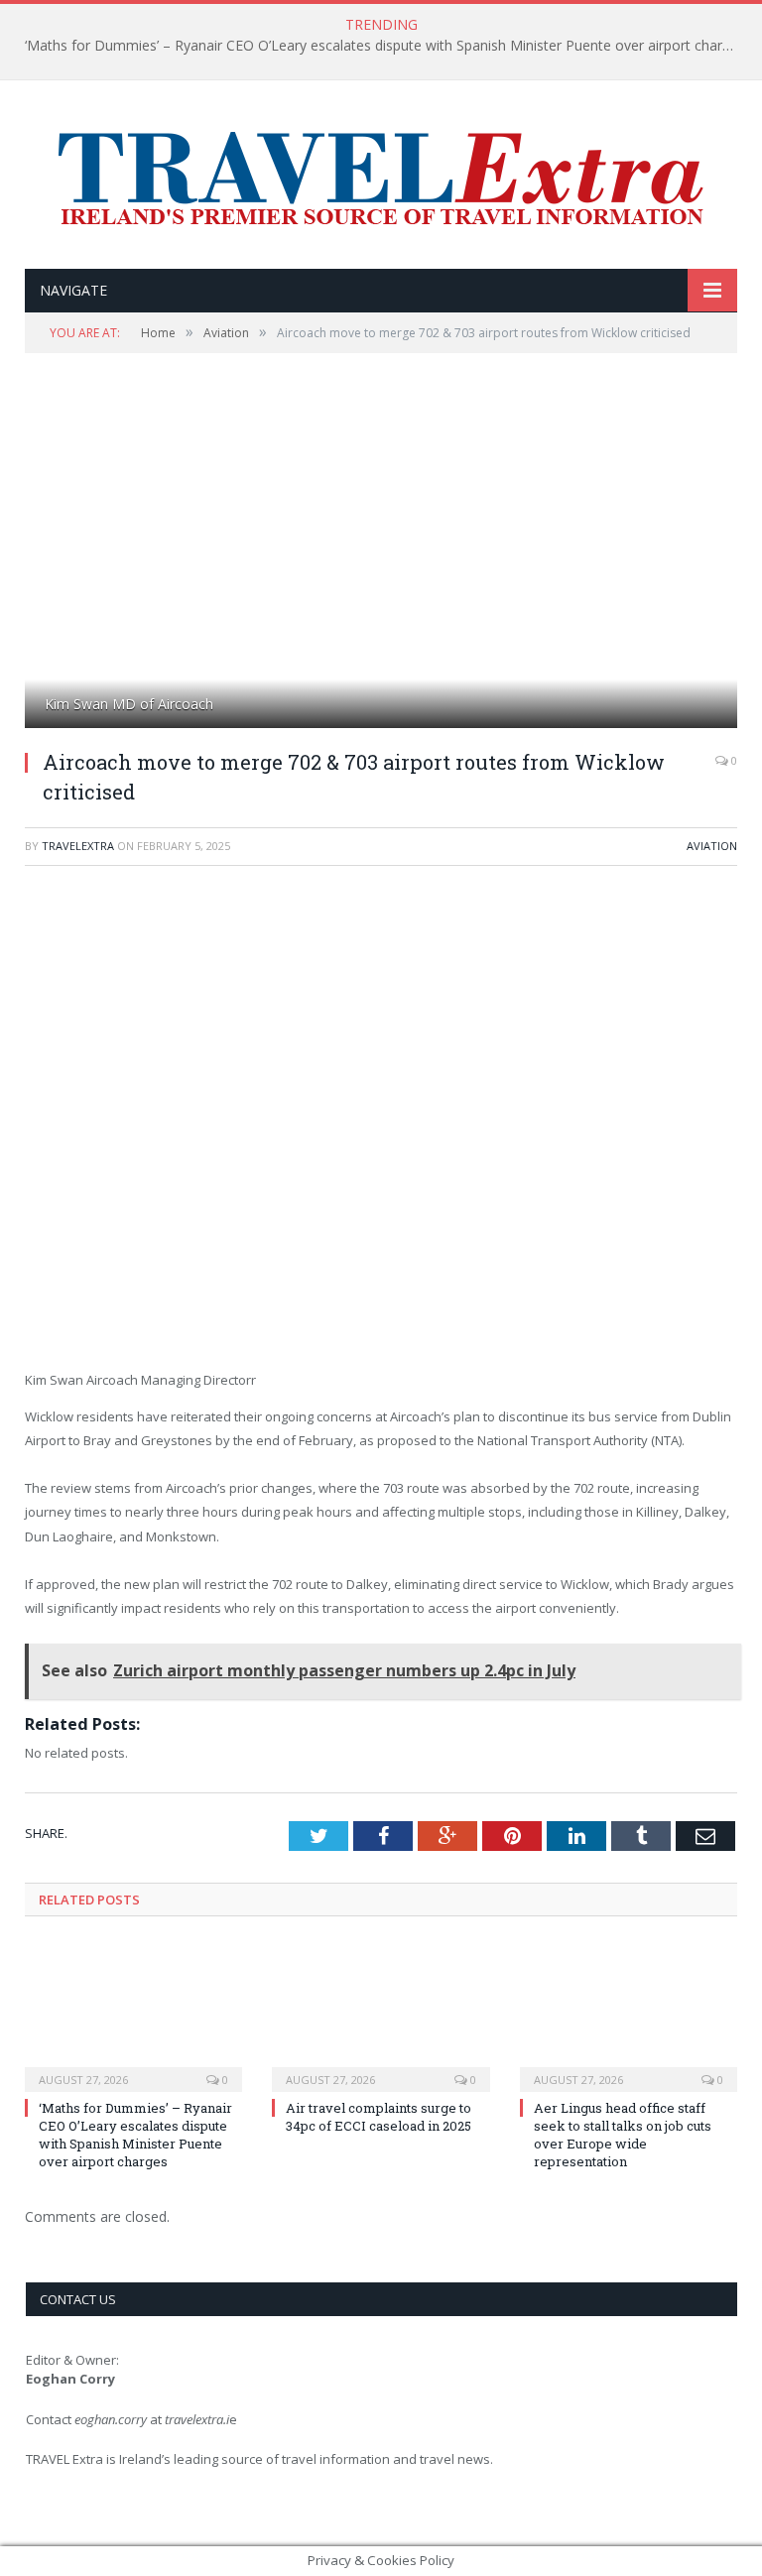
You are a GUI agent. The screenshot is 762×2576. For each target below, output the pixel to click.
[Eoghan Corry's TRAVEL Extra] (381, 177)
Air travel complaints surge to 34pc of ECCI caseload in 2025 (379, 2117)
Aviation (712, 846)
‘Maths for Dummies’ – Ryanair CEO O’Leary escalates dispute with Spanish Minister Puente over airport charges (385, 46)
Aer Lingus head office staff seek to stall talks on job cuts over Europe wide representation (623, 2135)
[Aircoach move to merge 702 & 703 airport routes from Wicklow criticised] (381, 564)
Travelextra (78, 846)
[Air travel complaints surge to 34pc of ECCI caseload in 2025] (381, 2015)
